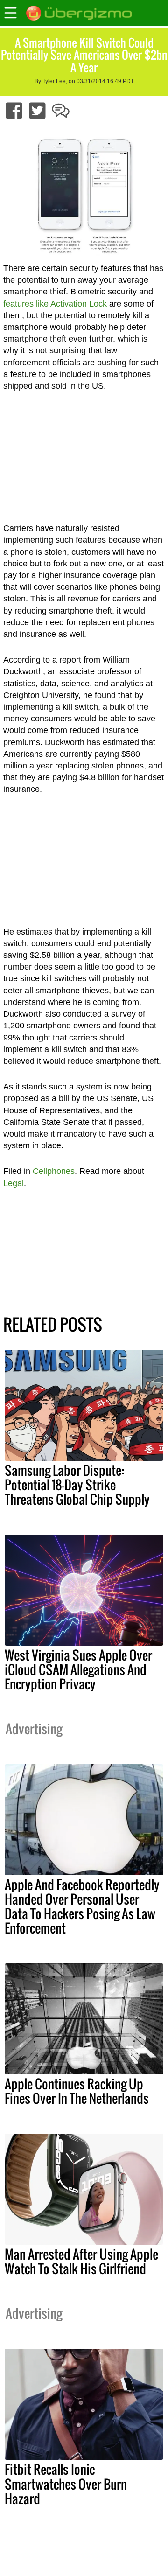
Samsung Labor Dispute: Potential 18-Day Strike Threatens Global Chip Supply (77, 1485)
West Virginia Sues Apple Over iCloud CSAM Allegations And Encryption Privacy (78, 1669)
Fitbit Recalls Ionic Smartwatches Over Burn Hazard (66, 2484)
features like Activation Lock (55, 304)
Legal (14, 1183)
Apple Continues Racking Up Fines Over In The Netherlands (77, 2091)
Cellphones (54, 1171)
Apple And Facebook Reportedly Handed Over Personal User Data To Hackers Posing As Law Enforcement (82, 1906)
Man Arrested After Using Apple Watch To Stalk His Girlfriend (81, 2261)
